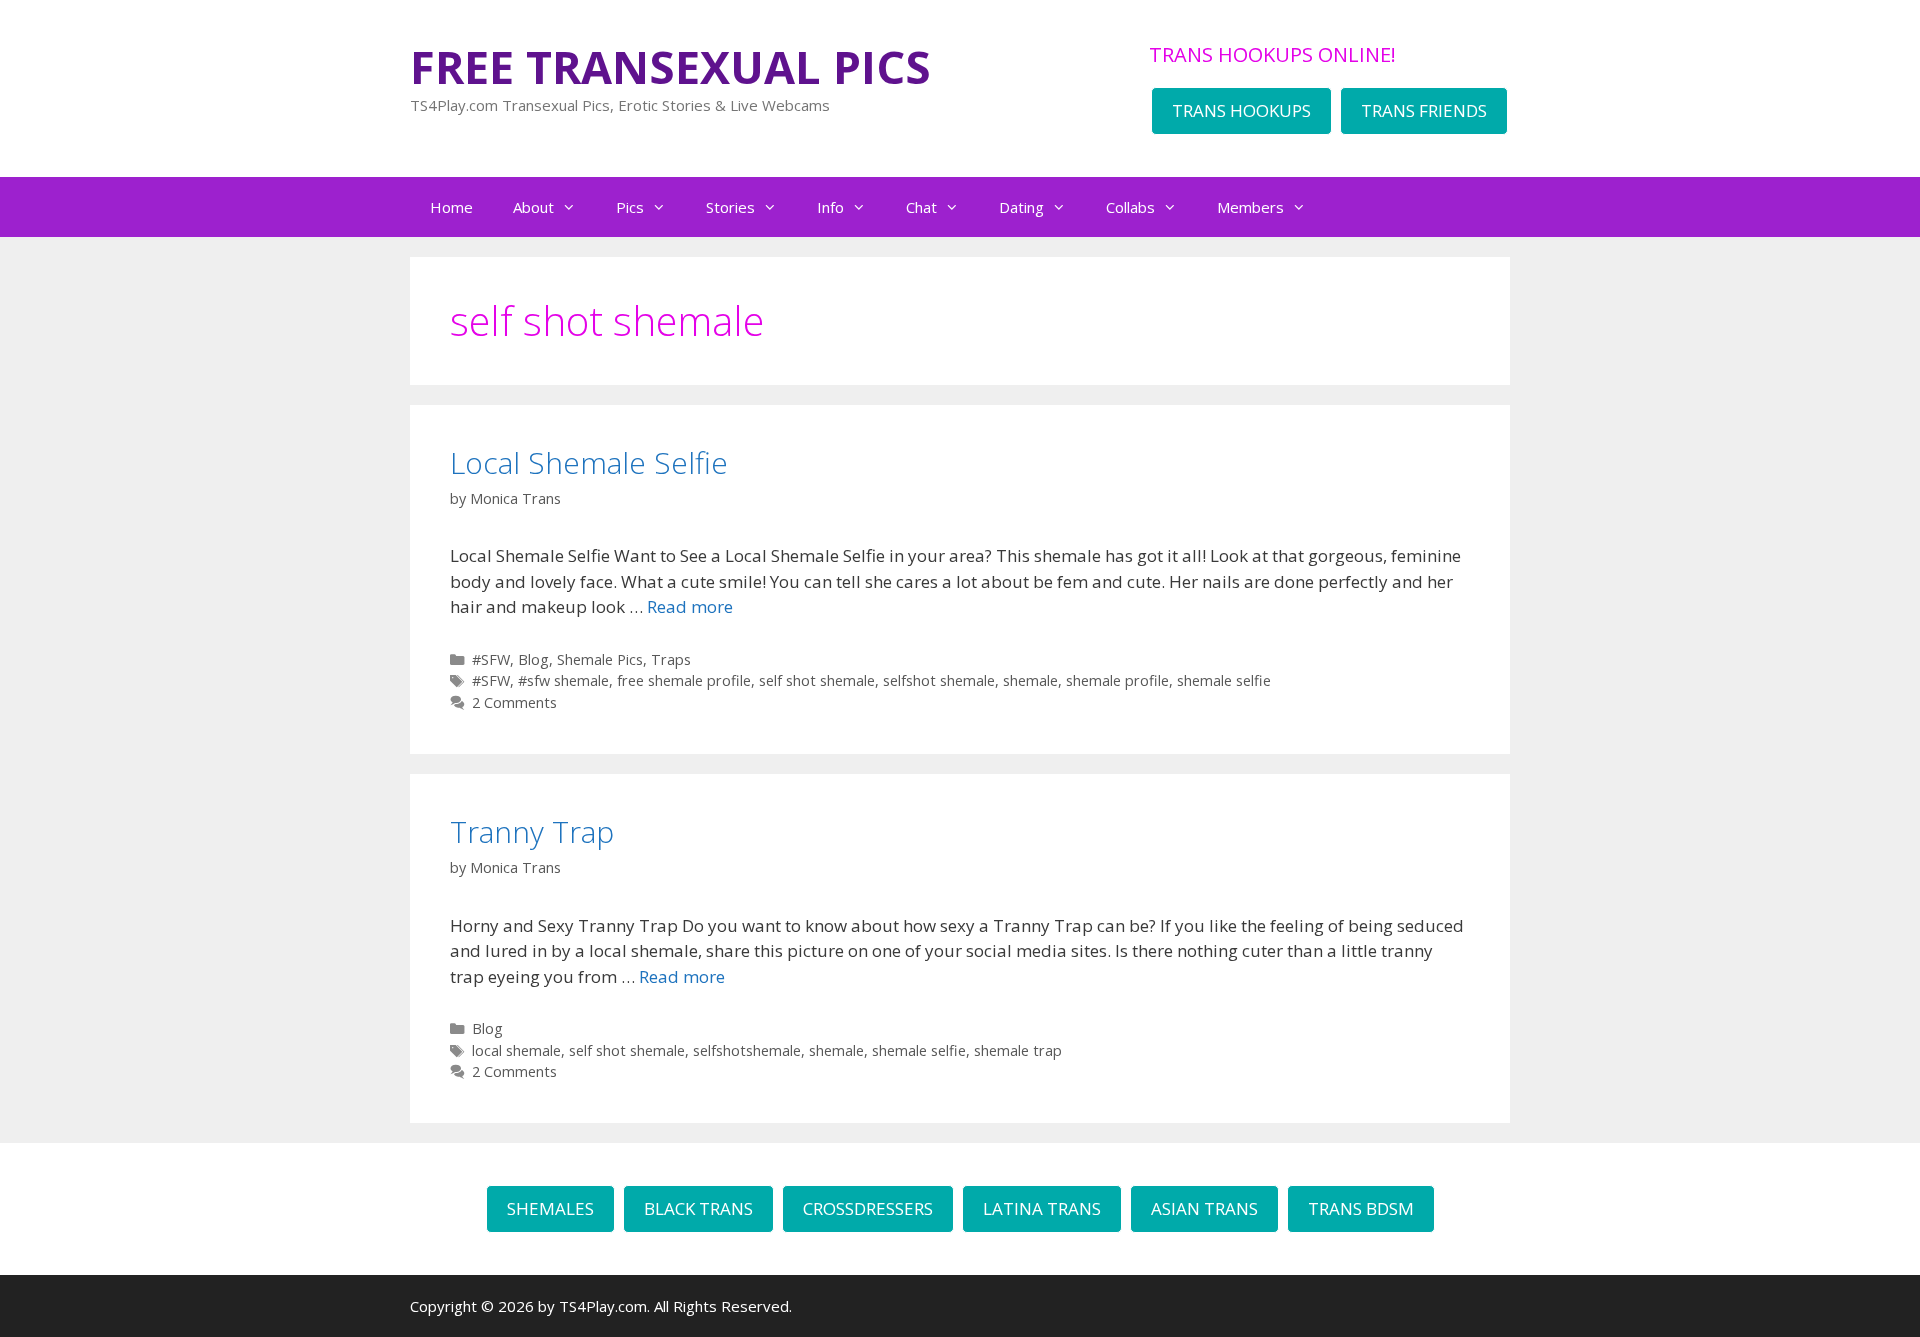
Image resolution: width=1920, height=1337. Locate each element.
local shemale (516, 1050)
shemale (1030, 680)
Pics (630, 207)
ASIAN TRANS (1204, 1208)
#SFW (491, 659)
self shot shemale (817, 680)
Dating (1021, 207)
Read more (690, 606)
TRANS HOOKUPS (1241, 110)
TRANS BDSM (1361, 1208)
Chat (921, 207)
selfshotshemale (747, 1050)
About (533, 207)
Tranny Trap (532, 831)
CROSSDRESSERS (868, 1208)
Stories (730, 207)
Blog (533, 659)
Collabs (1130, 207)
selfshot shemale (939, 680)
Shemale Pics (600, 659)
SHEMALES (550, 1208)
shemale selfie (1224, 680)
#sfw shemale (563, 680)
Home (451, 207)
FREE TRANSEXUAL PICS (670, 66)
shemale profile (1117, 680)
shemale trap (1018, 1050)
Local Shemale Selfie (589, 462)
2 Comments (514, 702)
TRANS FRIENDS (1424, 110)
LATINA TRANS (1042, 1208)
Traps (671, 659)
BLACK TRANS (698, 1208)
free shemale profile (684, 680)
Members (1250, 207)
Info (830, 207)
